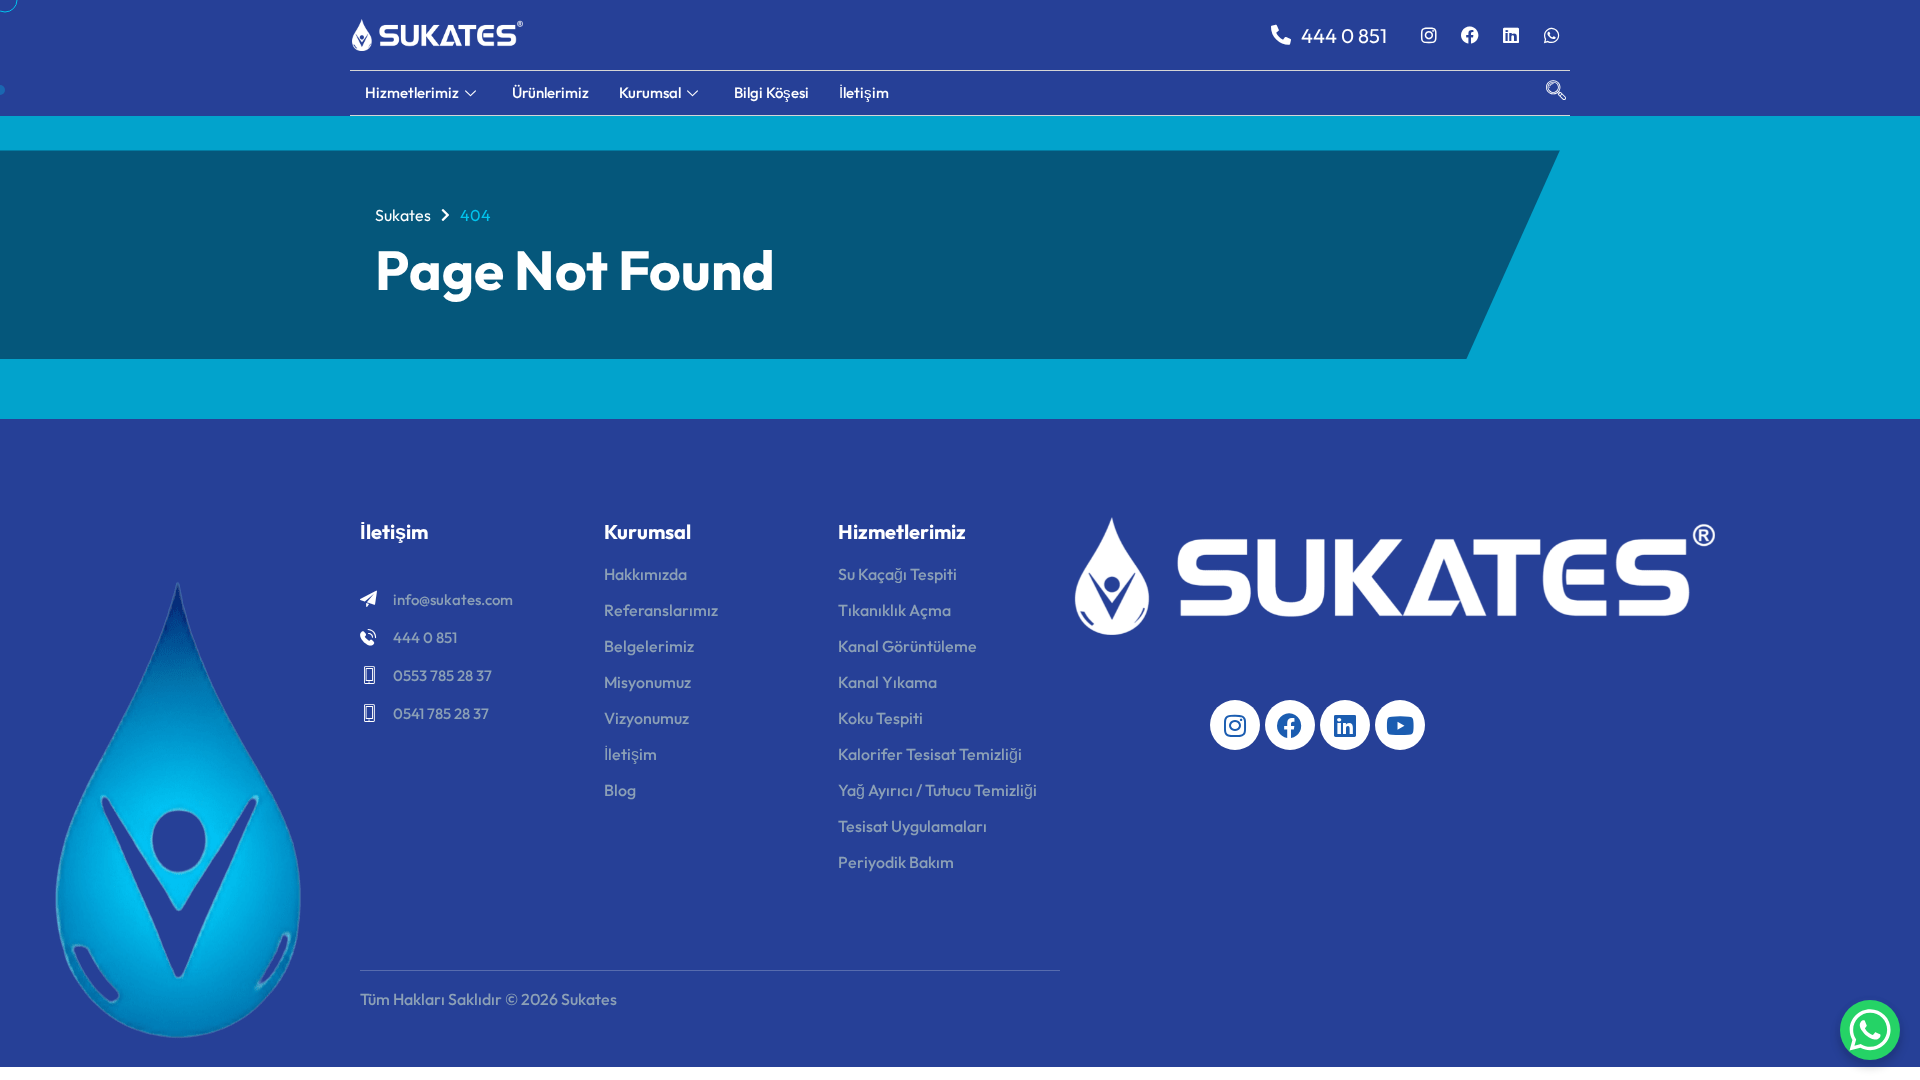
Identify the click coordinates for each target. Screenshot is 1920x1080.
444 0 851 (425, 637)
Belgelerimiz (649, 646)
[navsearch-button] (1546, 93)
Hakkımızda (645, 574)
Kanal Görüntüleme (907, 646)
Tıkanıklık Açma (894, 610)
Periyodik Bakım (896, 862)
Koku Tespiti (880, 718)
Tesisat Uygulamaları (912, 826)
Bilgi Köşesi (771, 92)
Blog (620, 790)
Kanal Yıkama (887, 682)
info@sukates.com (453, 599)
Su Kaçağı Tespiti (897, 574)
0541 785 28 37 (441, 713)
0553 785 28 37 (442, 675)
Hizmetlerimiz (412, 92)
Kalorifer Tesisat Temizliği (930, 754)
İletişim (864, 92)
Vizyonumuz (646, 718)
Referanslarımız (661, 610)
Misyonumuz (647, 682)
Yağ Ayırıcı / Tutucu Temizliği (937, 790)
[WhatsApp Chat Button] (1870, 1030)
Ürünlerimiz (550, 92)
